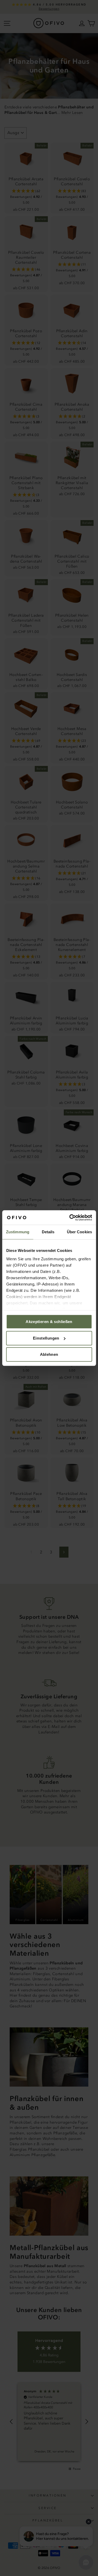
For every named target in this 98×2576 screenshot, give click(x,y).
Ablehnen (49, 1354)
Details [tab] (48, 1232)
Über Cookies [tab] (79, 1232)
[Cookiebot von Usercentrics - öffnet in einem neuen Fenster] (70, 1218)
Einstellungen (46, 1338)
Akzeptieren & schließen (49, 1322)
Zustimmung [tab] (18, 1232)
